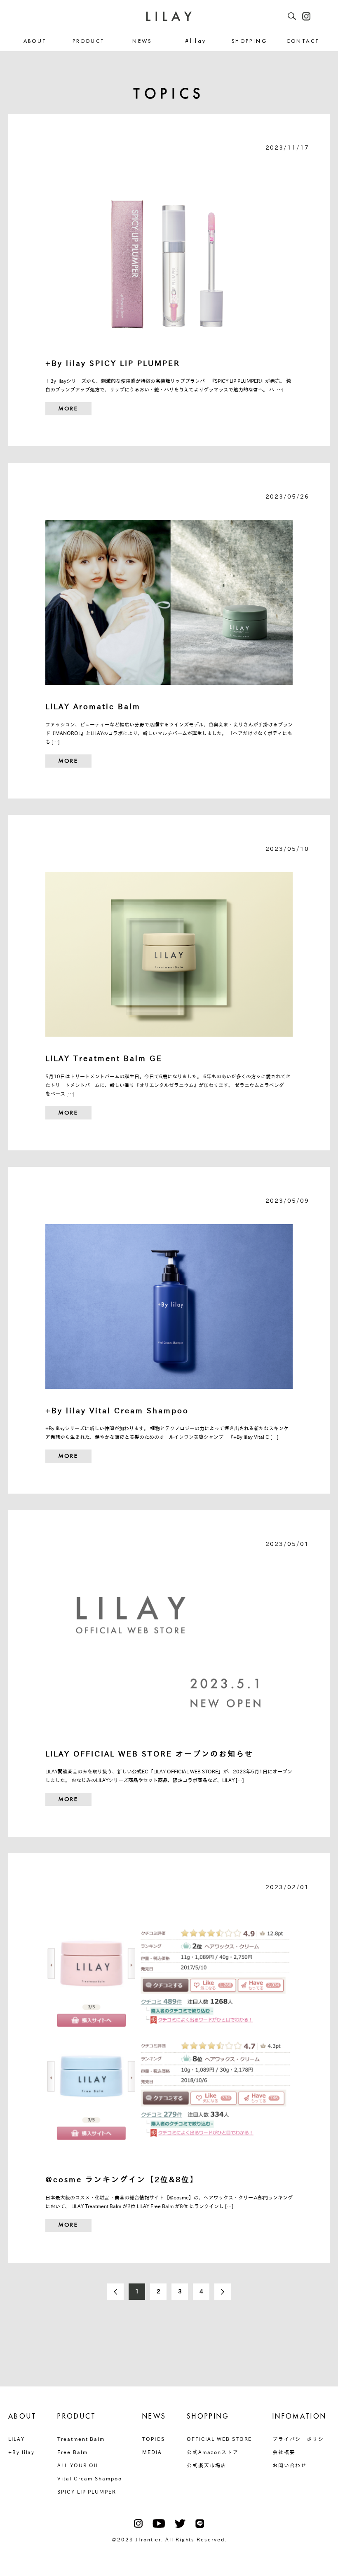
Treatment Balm (81, 2439)
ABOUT (35, 41)
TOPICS (154, 2439)
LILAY (16, 2439)
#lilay (196, 41)
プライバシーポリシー (301, 2439)
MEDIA (152, 2452)
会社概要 (284, 2452)
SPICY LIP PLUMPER (87, 2492)
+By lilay (21, 2452)
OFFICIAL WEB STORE (219, 2439)
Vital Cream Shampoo (89, 2478)
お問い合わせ (290, 2465)
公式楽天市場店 (207, 2465)
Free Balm (72, 2452)
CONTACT (303, 41)
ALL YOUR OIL (78, 2465)
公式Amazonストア (213, 2452)
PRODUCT (89, 41)
